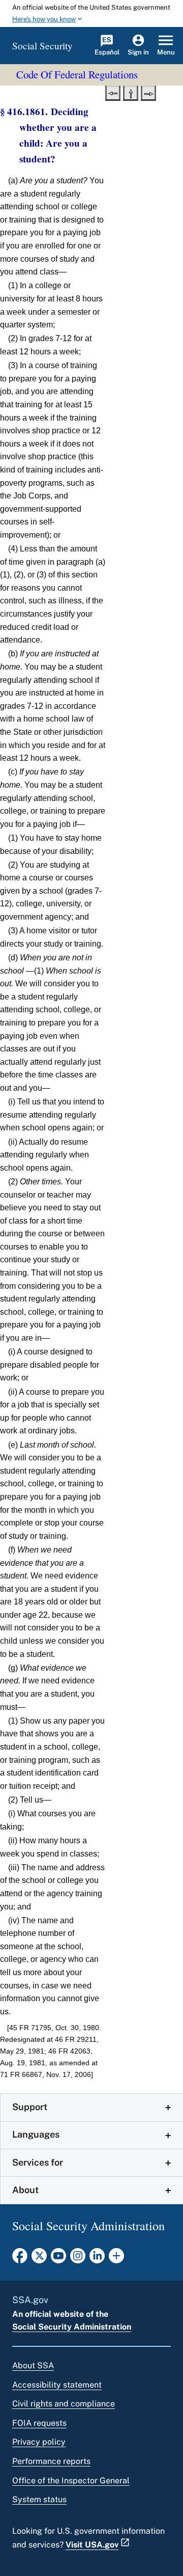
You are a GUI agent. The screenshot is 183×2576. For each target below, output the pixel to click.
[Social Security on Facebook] (20, 2259)
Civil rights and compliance (64, 2404)
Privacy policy (39, 2442)
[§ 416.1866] (148, 92)
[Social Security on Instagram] (78, 2259)
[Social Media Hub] (116, 2259)
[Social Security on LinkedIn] (97, 2259)
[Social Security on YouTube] (58, 2259)
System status (39, 2499)
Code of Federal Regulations (77, 74)
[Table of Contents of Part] (131, 92)
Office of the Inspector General (71, 2481)
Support (30, 2107)
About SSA (33, 2365)
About (25, 2190)
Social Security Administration (72, 2327)
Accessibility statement (57, 2385)
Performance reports (51, 2461)
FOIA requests (39, 2423)
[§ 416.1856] (113, 92)
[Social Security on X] (39, 2259)
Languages (36, 2134)
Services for (38, 2162)
